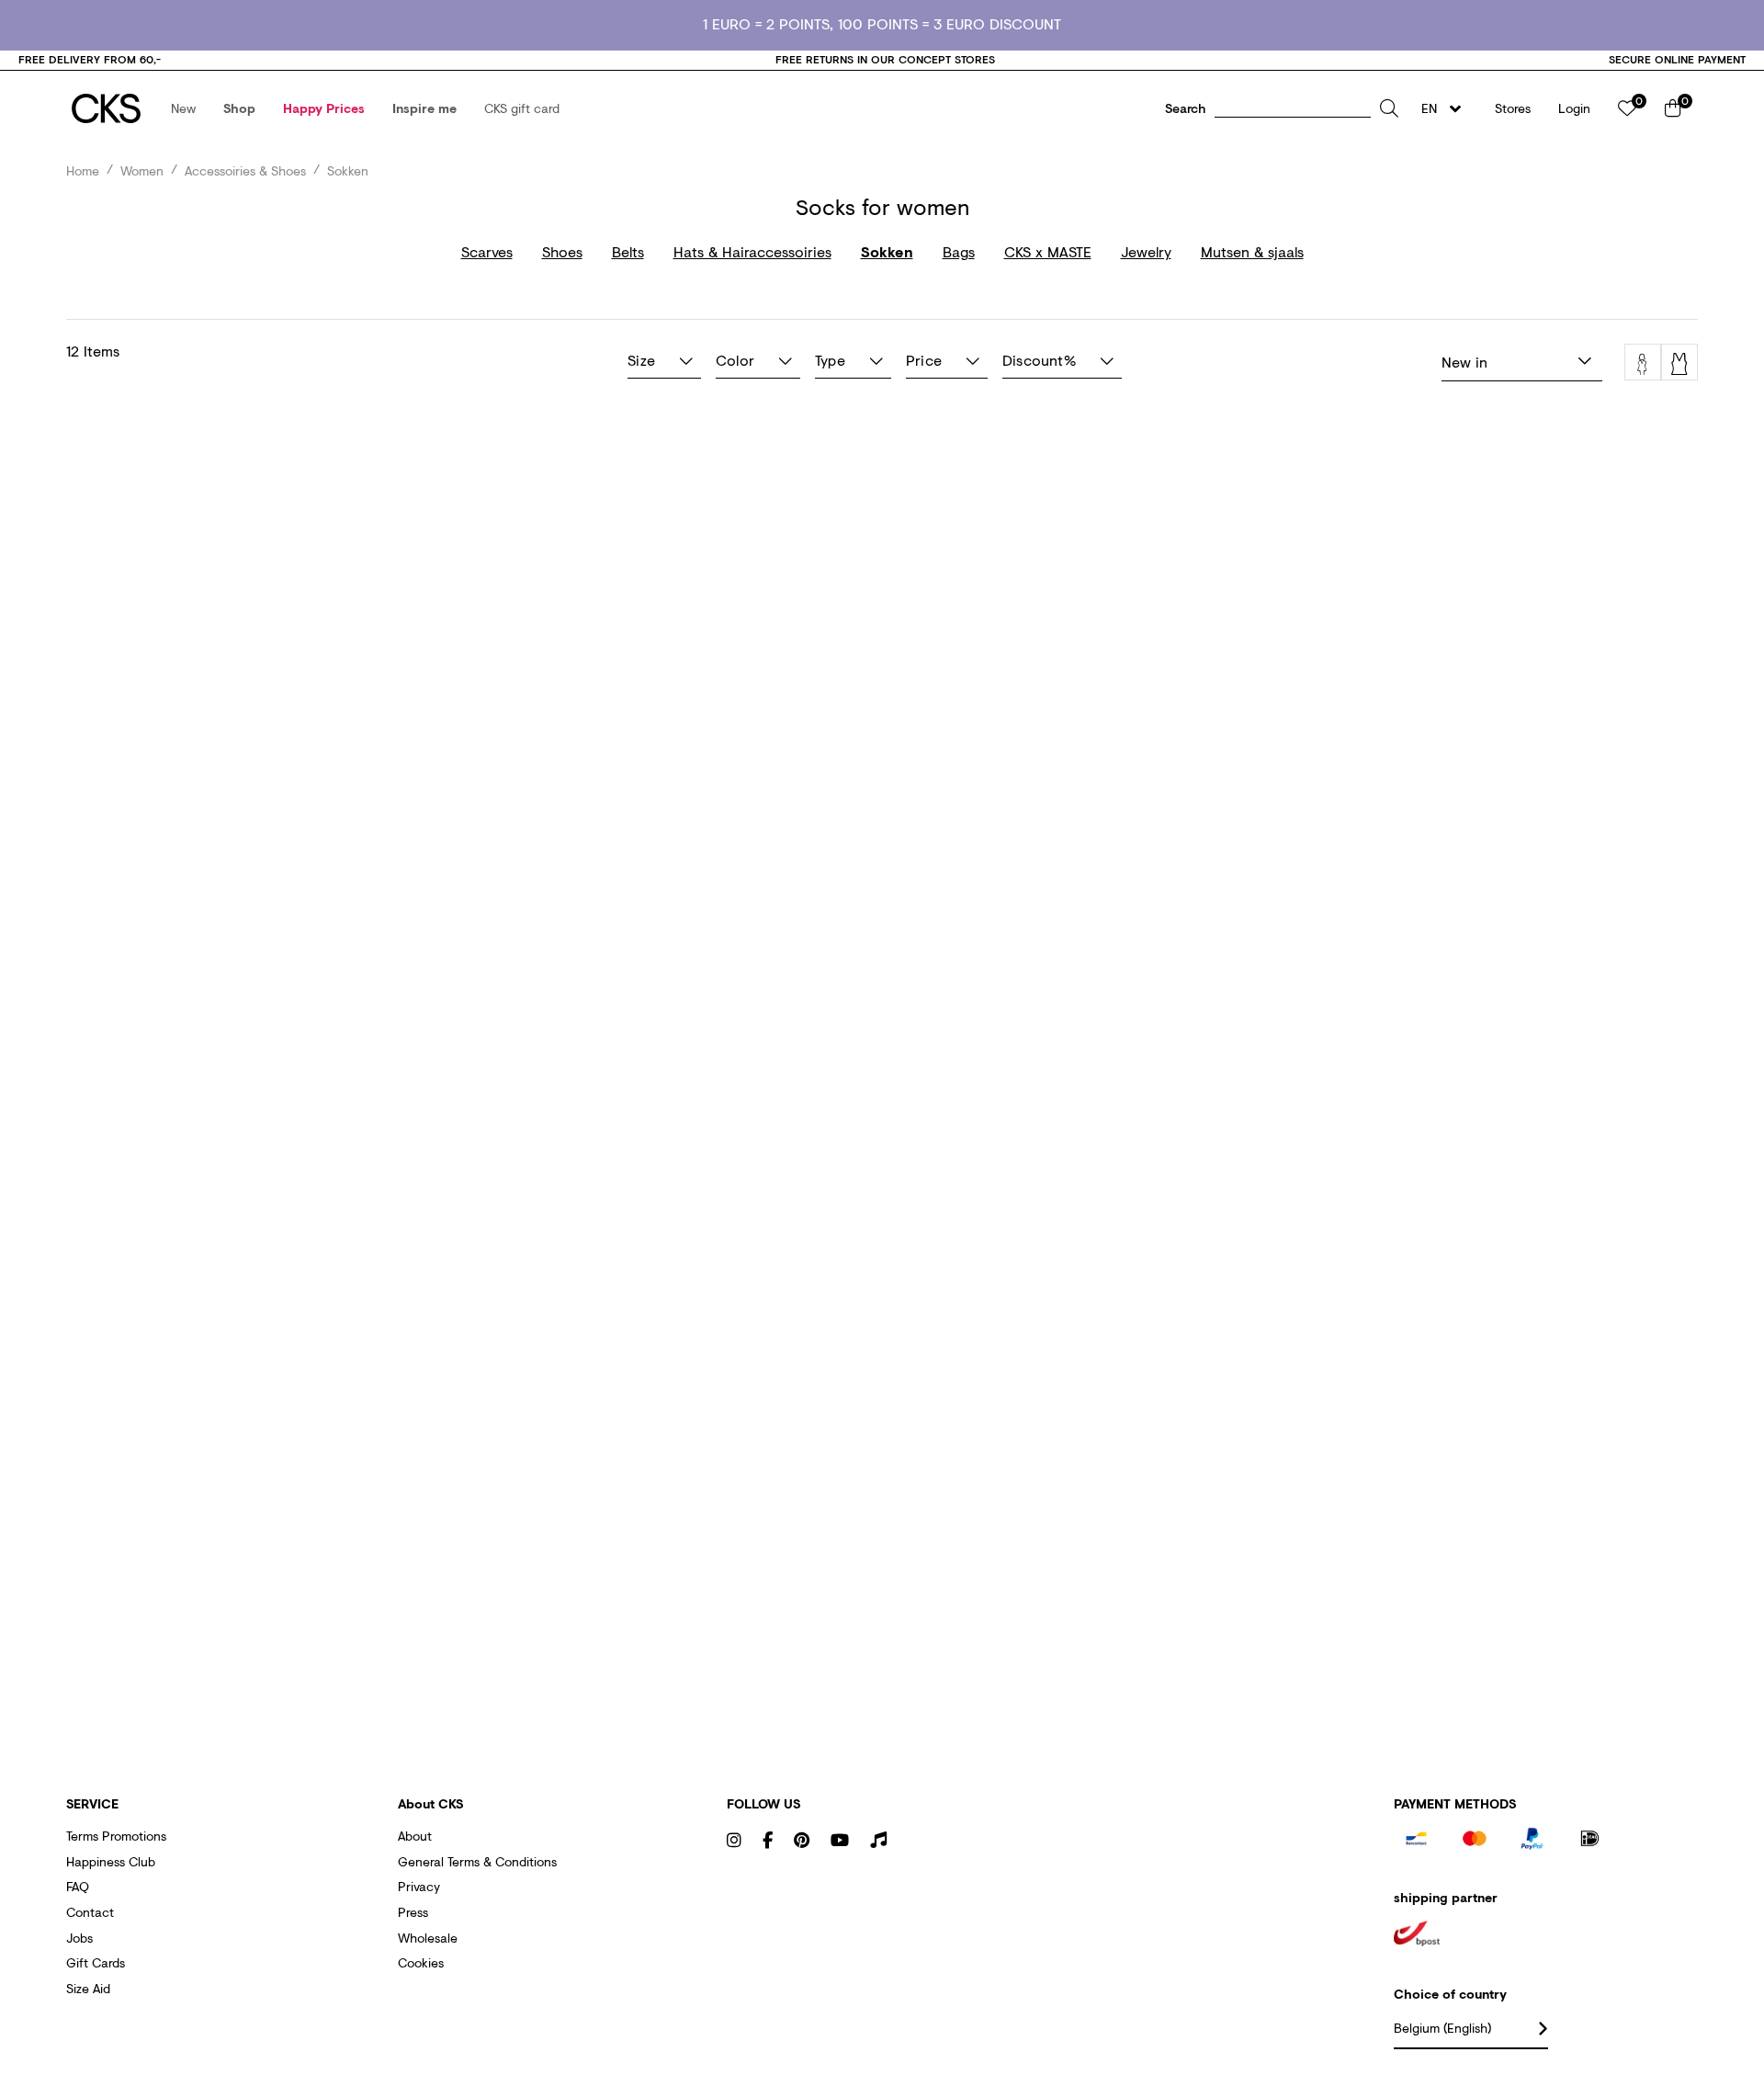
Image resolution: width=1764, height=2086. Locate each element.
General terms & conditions (477, 1861)
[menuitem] (183, 108)
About (415, 1836)
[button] (183, 108)
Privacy (419, 1886)
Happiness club (111, 1861)
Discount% (1039, 360)
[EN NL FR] (1447, 108)
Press (413, 1912)
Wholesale (428, 1938)
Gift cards (96, 1962)
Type (830, 360)
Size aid (88, 1988)
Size (641, 360)
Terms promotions (116, 1836)
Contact (90, 1912)
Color (735, 360)
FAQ (78, 1886)
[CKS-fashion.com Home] (106, 108)
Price (924, 360)
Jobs (79, 1938)
